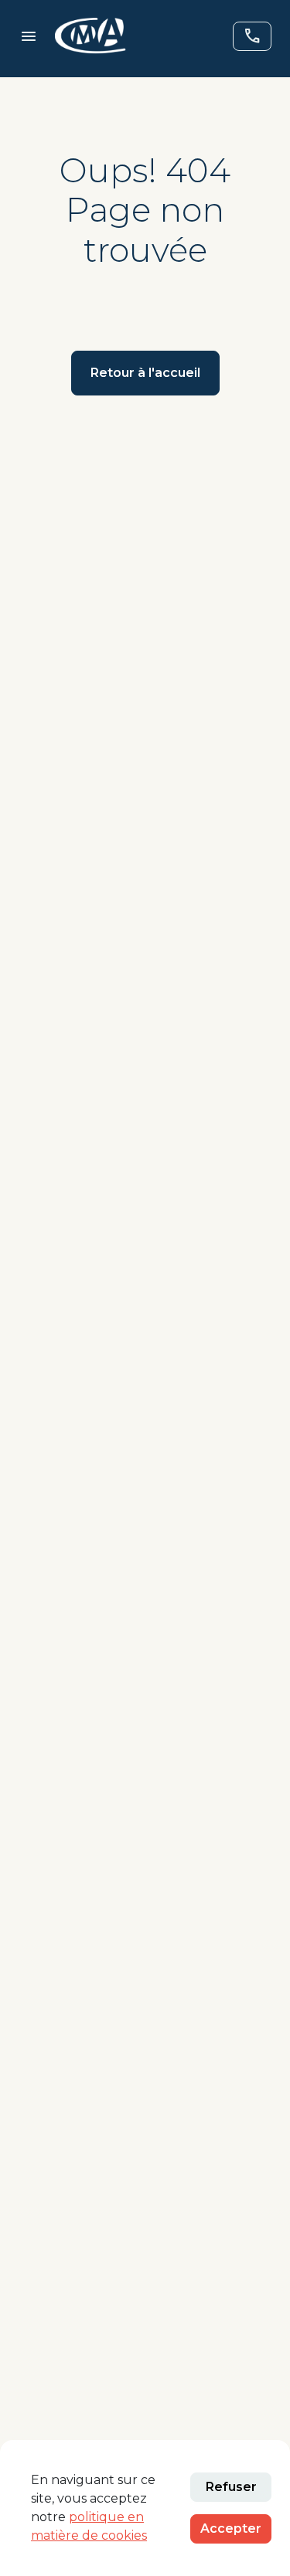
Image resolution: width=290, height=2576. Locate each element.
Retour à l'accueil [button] (145, 373)
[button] (90, 36)
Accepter (231, 2528)
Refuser (231, 2487)
